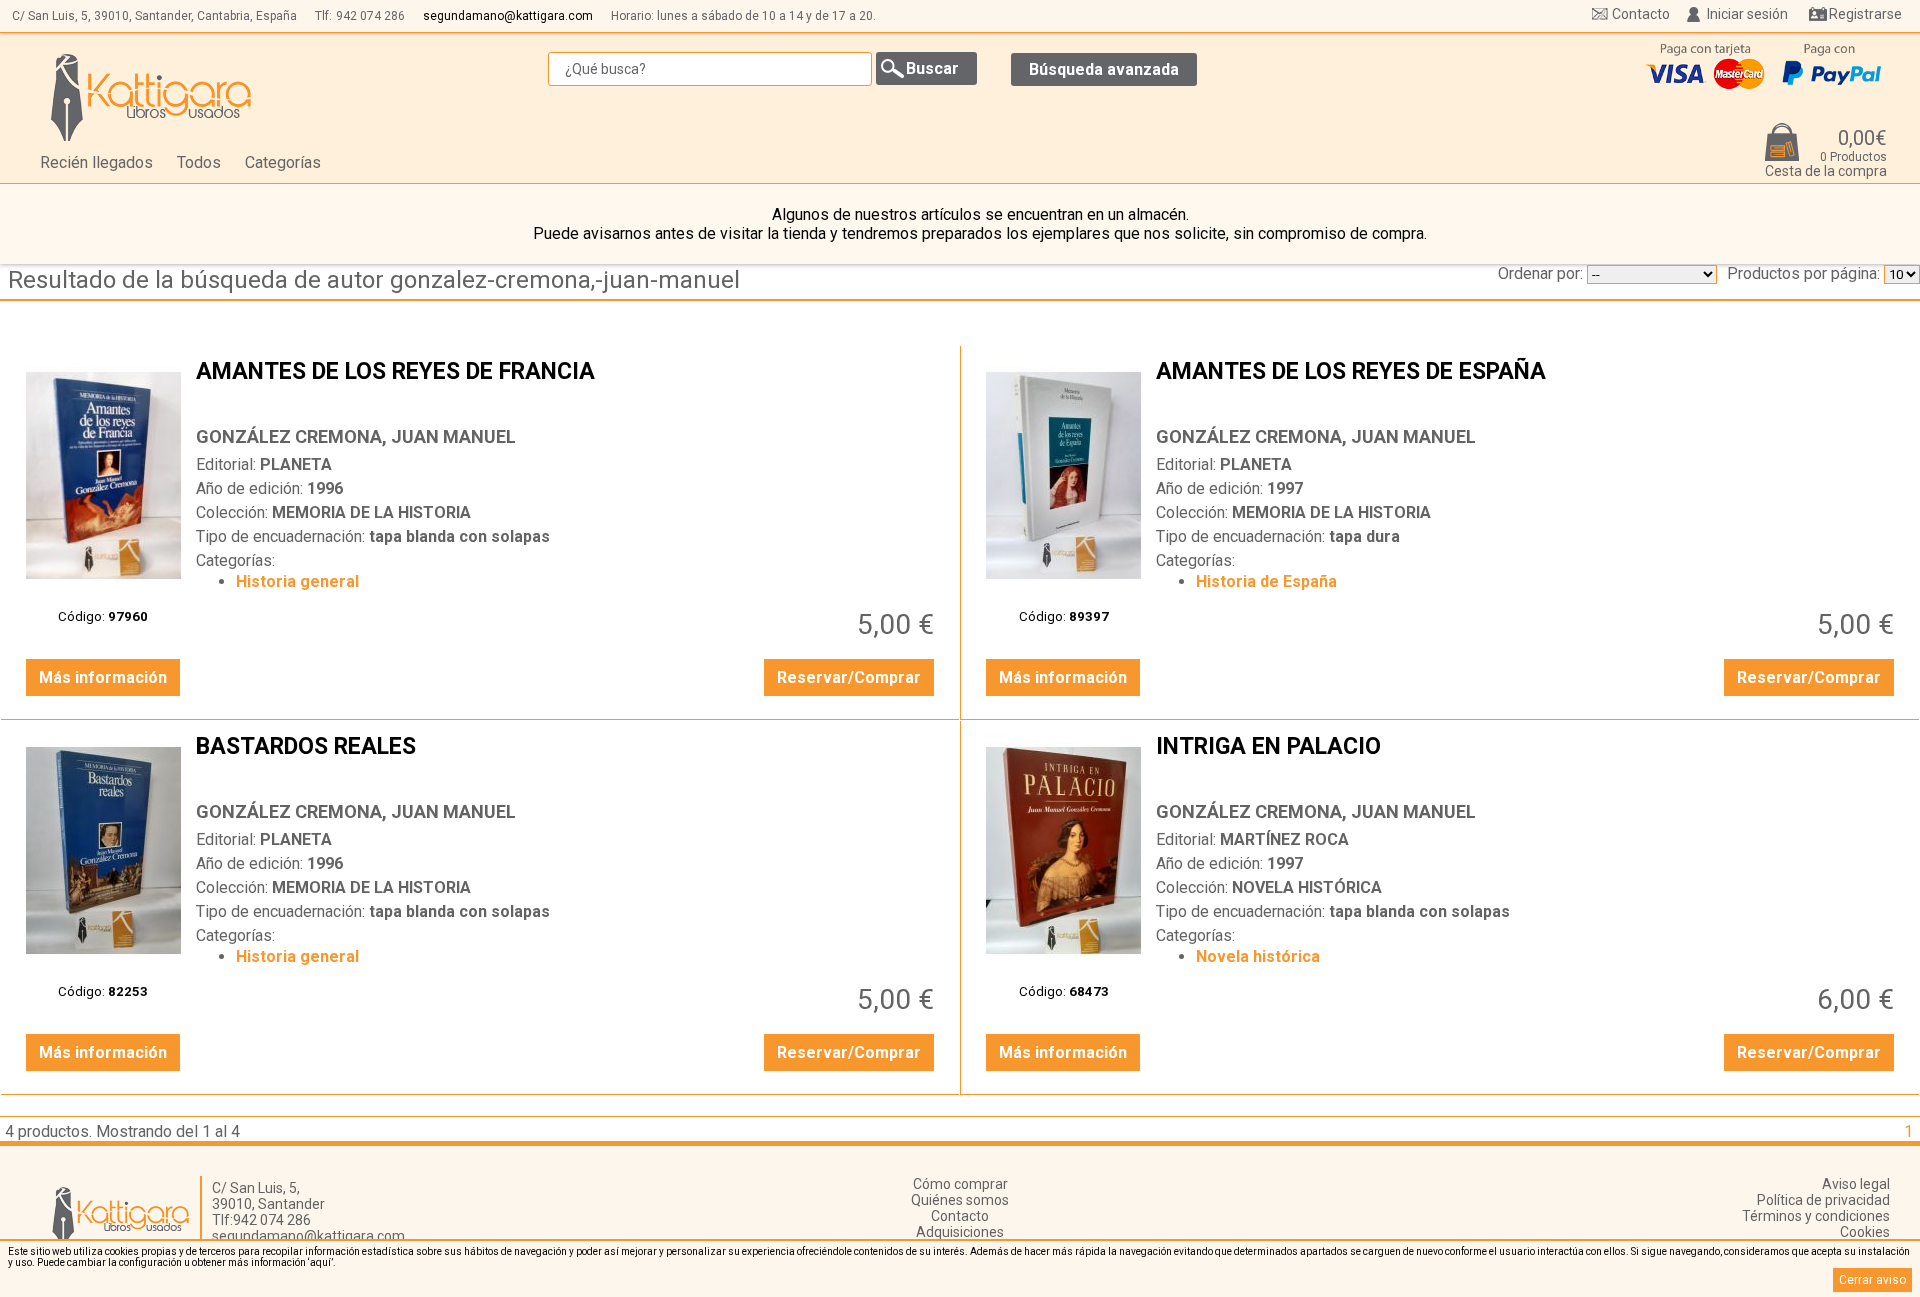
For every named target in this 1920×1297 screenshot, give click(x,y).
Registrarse (1865, 14)
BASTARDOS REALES (567, 762)
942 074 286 (370, 16)
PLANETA (296, 464)
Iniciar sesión (1747, 14)
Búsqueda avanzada (1104, 69)
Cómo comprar (960, 1184)
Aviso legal (1856, 1184)
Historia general (297, 581)
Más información (103, 677)
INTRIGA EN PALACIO (1527, 762)
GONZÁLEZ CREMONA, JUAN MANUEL (356, 436)
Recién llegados (96, 162)
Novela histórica (1258, 956)
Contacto (1641, 14)
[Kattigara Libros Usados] (151, 97)
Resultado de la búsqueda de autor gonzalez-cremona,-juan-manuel (374, 280)
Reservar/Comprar (849, 677)
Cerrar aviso (1872, 1280)
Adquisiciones (960, 1232)
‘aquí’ (320, 1262)
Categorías (283, 162)
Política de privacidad (1823, 1200)
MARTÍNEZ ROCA (1284, 839)
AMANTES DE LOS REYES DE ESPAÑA (1527, 387)
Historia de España (1266, 581)
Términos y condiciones (1816, 1216)
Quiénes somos (960, 1200)
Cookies (1865, 1232)
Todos (199, 162)
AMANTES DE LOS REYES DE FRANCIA (567, 387)
